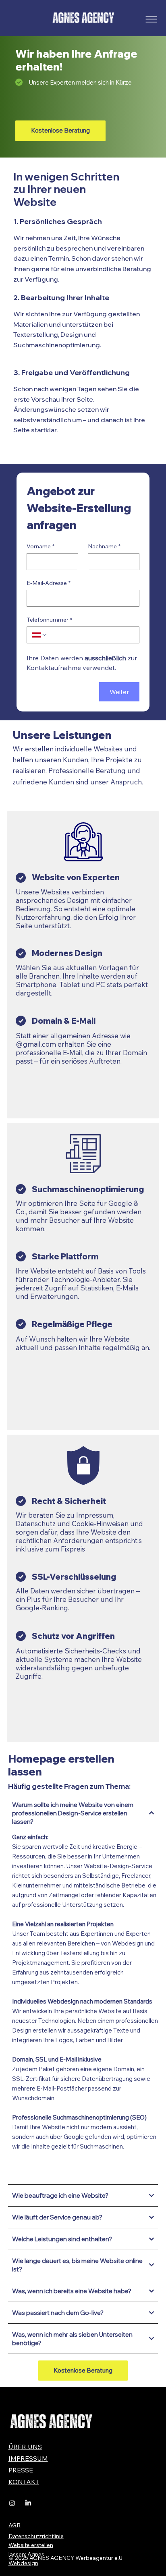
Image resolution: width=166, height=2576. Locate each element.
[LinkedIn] (28, 2503)
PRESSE (21, 2470)
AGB (15, 2525)
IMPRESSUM (28, 2458)
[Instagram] (12, 2503)
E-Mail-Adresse (49, 583)
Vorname (40, 547)
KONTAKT (24, 2482)
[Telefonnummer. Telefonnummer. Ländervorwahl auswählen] (39, 635)
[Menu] (151, 19)
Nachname (104, 547)
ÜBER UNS (25, 2447)
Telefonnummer (49, 620)
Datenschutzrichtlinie (36, 2536)
